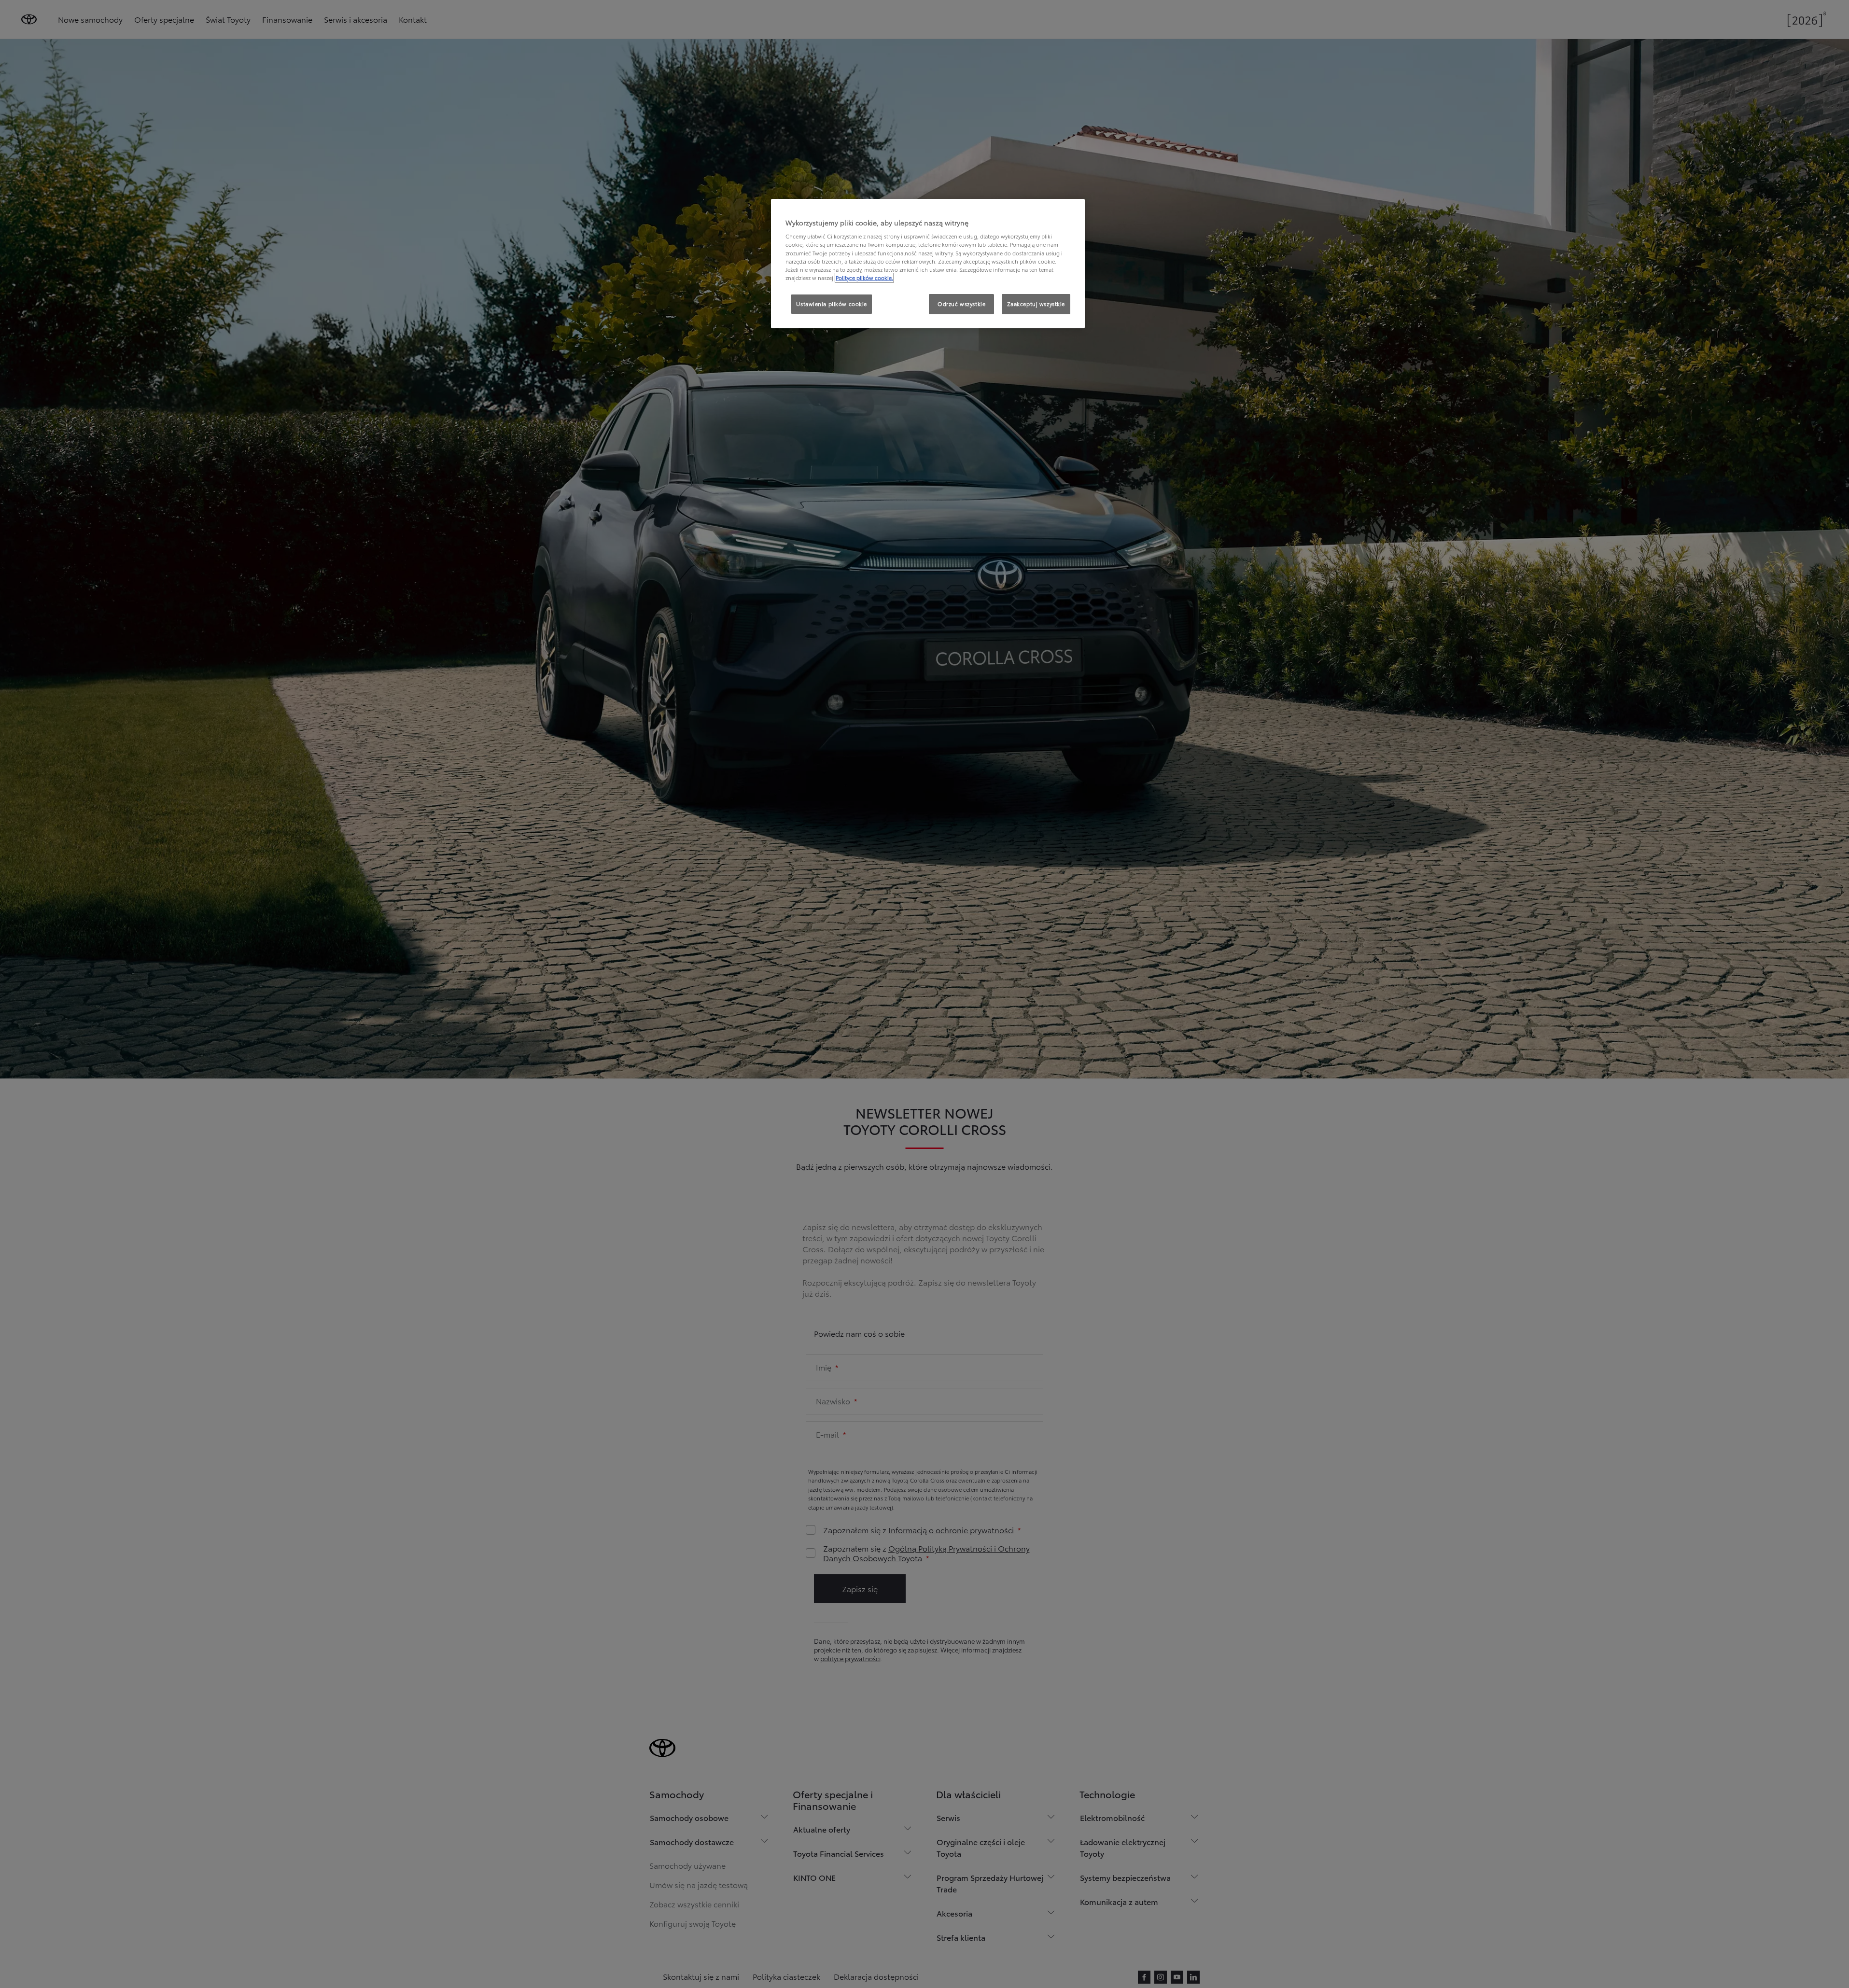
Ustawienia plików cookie (832, 304)
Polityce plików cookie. (864, 278)
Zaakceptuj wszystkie (1036, 304)
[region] (928, 264)
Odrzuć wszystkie (961, 304)
